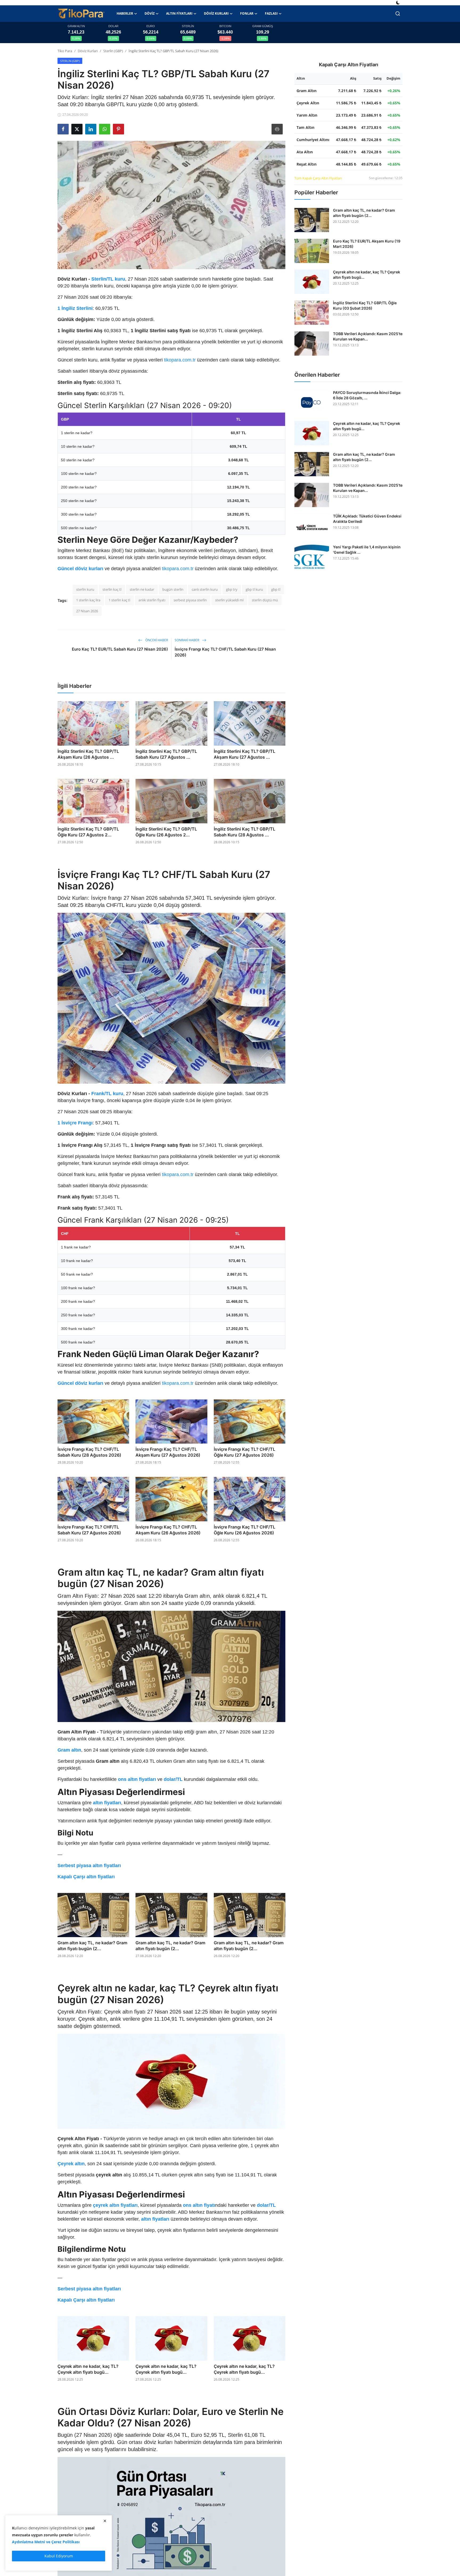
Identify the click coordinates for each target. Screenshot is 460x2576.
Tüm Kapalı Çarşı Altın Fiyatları (318, 178)
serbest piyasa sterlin (190, 600)
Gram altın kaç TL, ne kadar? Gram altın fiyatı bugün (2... (92, 1946)
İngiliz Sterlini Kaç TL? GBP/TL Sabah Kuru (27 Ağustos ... (166, 754)
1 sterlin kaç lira (88, 600)
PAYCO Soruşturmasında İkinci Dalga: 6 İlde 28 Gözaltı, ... (367, 395)
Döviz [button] (150, 13)
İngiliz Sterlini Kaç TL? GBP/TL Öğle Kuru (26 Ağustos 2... (166, 832)
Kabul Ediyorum (59, 2556)
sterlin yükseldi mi (229, 600)
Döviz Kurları (88, 51)
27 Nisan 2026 (87, 611)
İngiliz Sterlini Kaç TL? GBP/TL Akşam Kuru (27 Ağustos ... (245, 754)
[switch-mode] (399, 3)
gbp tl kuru (254, 589)
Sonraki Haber (187, 640)
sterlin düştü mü (265, 600)
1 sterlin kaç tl (119, 600)
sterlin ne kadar (142, 589)
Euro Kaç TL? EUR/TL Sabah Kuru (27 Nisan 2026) (120, 649)
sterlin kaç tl (112, 589)
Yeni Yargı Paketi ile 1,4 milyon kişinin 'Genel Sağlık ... (367, 550)
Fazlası (271, 13)
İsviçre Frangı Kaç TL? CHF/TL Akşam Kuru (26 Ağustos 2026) (168, 1530)
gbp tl (276, 589)
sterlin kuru (85, 589)
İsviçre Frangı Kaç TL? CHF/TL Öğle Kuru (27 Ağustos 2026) (245, 1452)
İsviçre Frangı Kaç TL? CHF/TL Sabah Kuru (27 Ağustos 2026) (89, 1530)
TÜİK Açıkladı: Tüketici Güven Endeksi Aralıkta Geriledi (367, 519)
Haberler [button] (125, 13)
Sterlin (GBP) (113, 51)
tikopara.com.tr (180, 360)
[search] (398, 14)
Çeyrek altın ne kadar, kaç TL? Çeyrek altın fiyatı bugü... (88, 2369)
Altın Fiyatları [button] (179, 13)
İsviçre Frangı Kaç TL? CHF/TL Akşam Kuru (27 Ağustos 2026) (168, 1452)
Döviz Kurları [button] (216, 13)
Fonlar (247, 13)
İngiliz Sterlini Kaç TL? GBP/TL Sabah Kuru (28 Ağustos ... (245, 832)
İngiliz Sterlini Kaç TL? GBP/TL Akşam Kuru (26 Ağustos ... (88, 754)
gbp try (232, 589)
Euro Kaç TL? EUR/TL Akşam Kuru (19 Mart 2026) (367, 244)
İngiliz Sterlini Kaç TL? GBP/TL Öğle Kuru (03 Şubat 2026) (365, 306)
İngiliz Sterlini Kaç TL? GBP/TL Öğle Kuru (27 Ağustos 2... (88, 832)
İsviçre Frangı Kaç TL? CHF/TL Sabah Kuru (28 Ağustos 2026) (89, 1452)
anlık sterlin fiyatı (152, 600)
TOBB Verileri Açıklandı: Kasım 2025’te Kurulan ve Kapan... (368, 337)
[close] (105, 2521)
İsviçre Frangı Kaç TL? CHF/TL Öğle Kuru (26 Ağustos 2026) (245, 1530)
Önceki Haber (156, 640)
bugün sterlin (173, 589)
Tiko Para (65, 51)
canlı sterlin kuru (205, 589)
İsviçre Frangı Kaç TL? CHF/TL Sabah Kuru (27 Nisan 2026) (225, 652)
